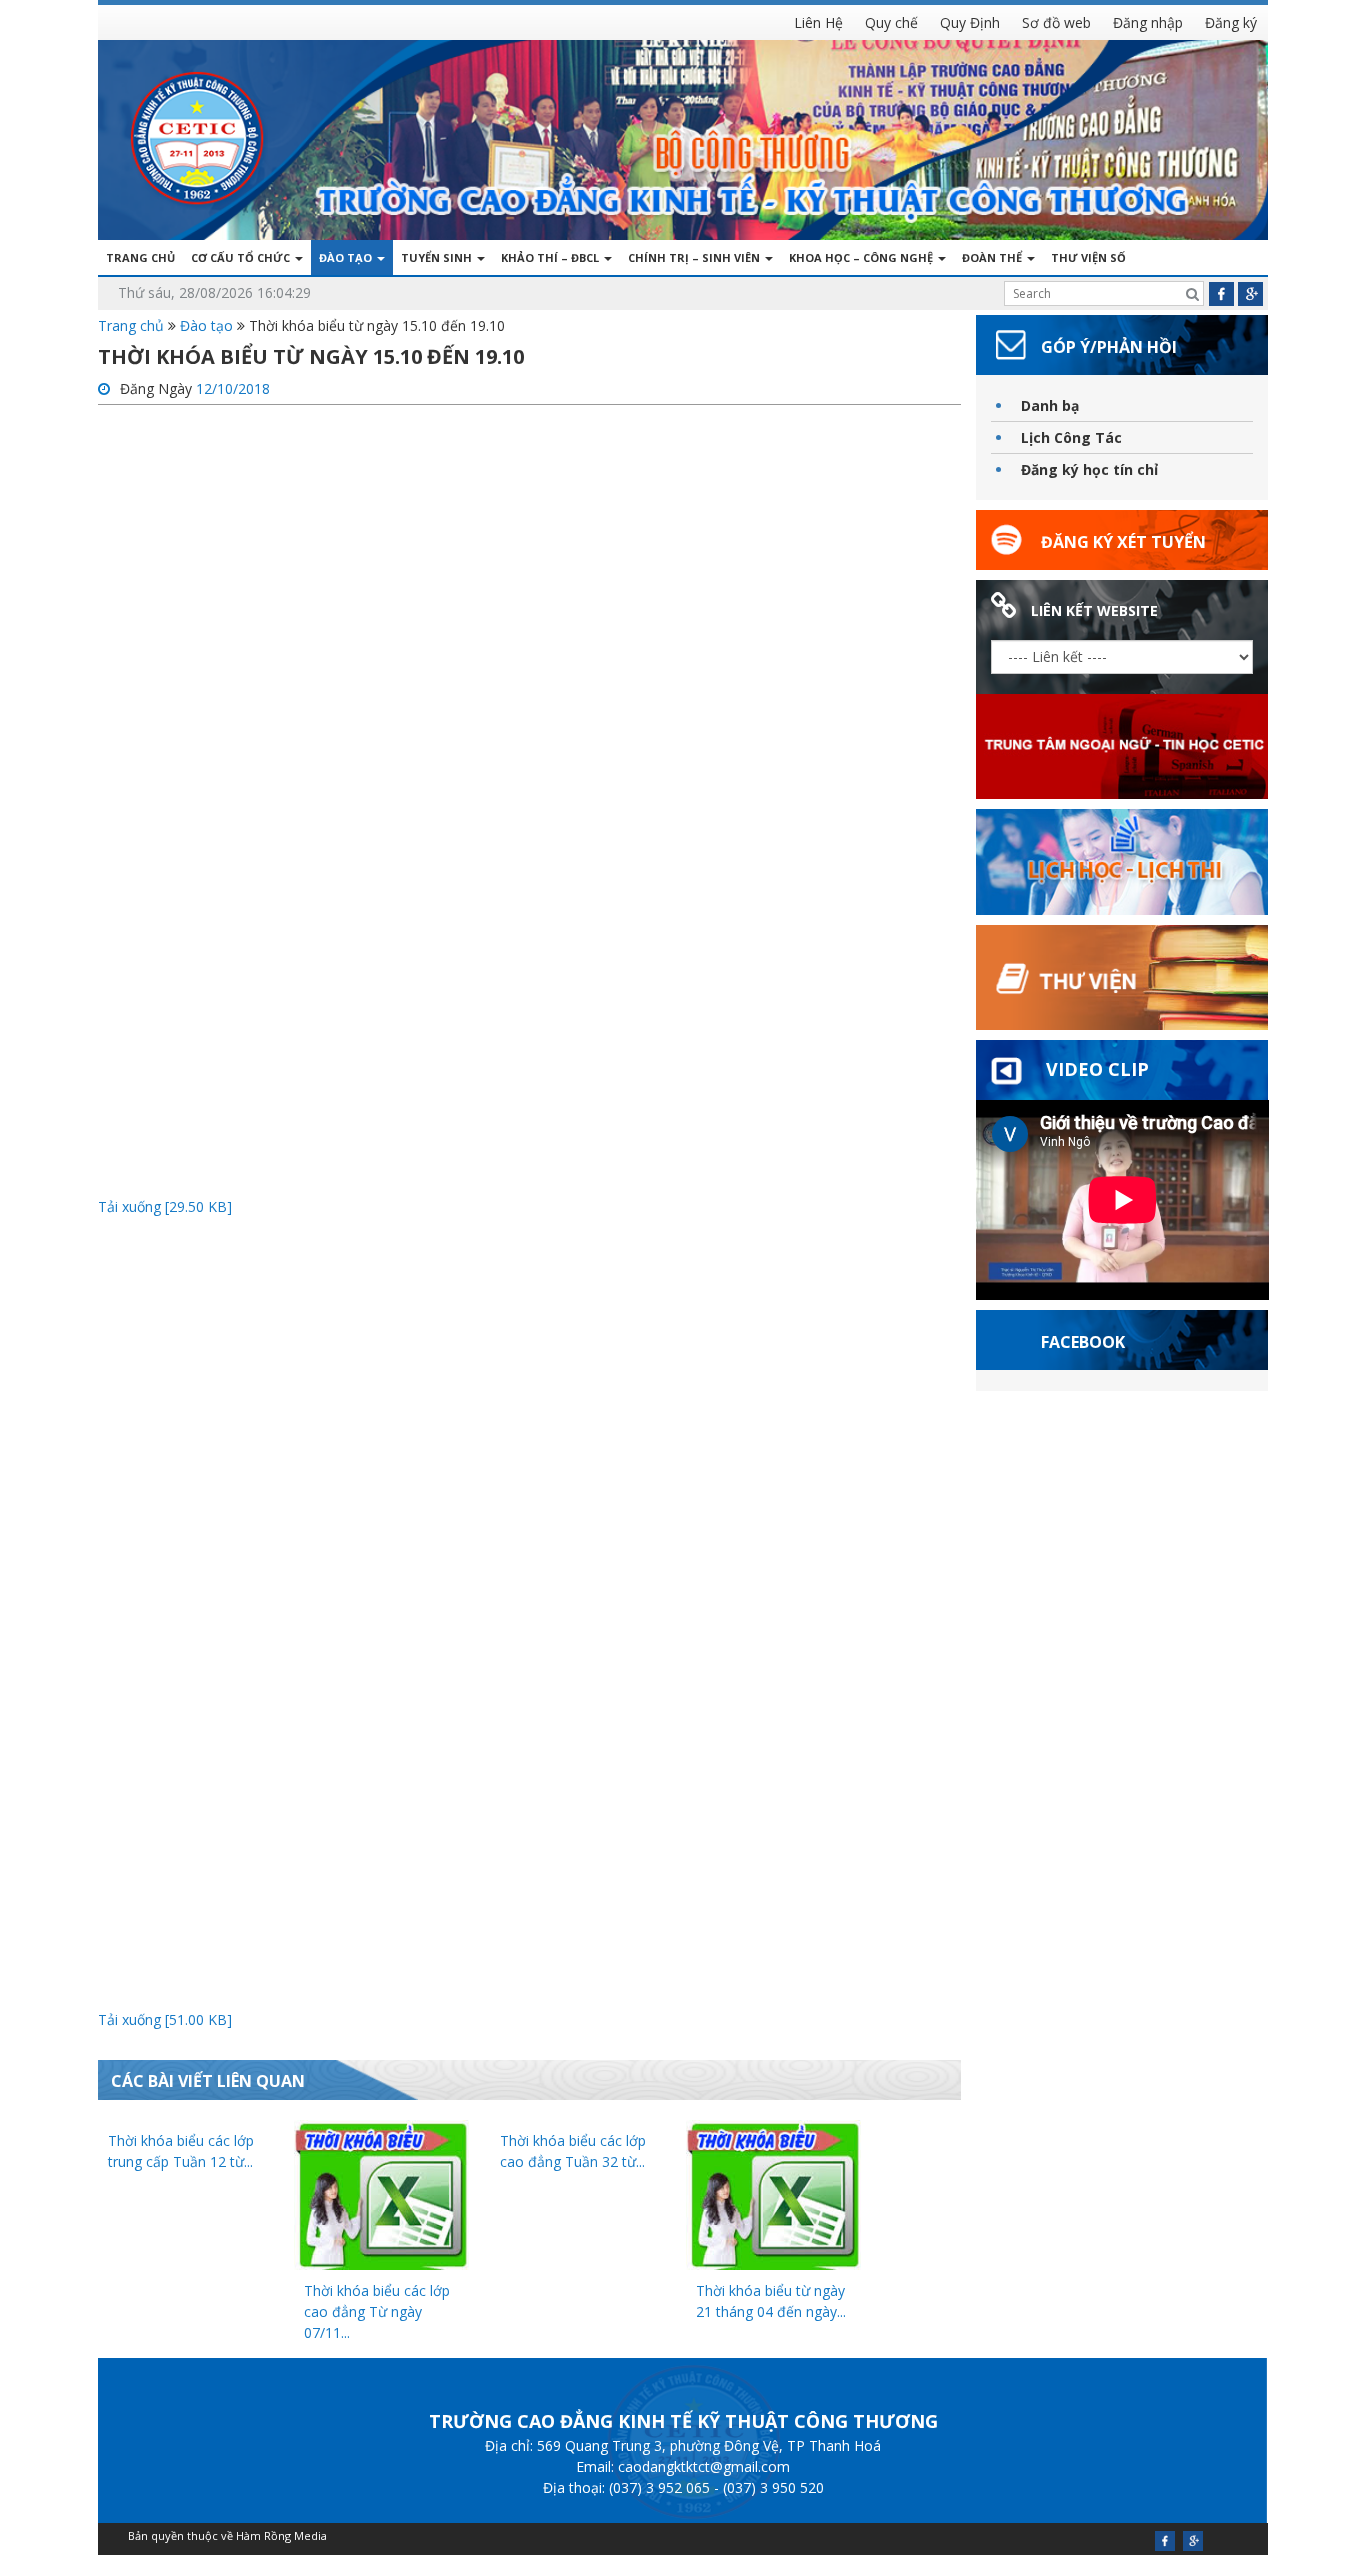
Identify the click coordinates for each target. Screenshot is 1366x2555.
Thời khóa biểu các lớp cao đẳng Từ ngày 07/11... (377, 2311)
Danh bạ (1050, 405)
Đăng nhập (1148, 22)
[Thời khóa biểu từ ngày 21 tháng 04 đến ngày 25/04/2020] (773, 2192)
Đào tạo (347, 257)
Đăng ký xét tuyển (1123, 542)
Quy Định (970, 22)
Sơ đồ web (1056, 22)
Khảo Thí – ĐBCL (551, 257)
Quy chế (891, 22)
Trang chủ (140, 257)
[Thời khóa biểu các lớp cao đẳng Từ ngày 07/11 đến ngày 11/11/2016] (381, 2192)
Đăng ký (1231, 22)
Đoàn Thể (993, 257)
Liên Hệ (818, 22)
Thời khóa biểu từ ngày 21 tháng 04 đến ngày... (771, 2301)
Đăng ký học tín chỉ (1089, 469)
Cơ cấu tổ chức (242, 257)
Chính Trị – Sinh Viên (695, 257)
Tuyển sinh (438, 257)
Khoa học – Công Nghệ (862, 257)
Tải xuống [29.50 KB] (165, 1206)
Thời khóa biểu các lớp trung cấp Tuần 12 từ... (181, 2151)
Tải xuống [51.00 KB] (165, 2019)
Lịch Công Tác (1071, 437)
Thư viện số (1088, 257)
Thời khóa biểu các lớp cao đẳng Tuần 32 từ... (573, 2151)
